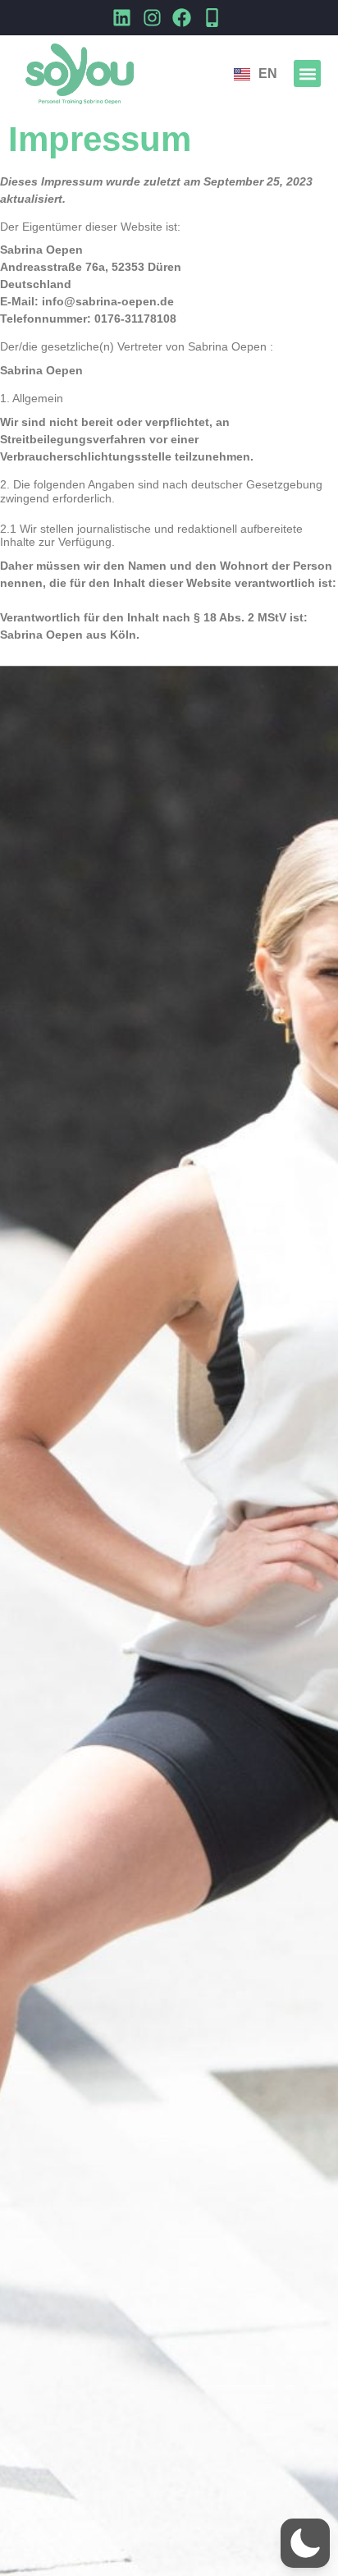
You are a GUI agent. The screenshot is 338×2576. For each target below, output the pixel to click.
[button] (307, 73)
